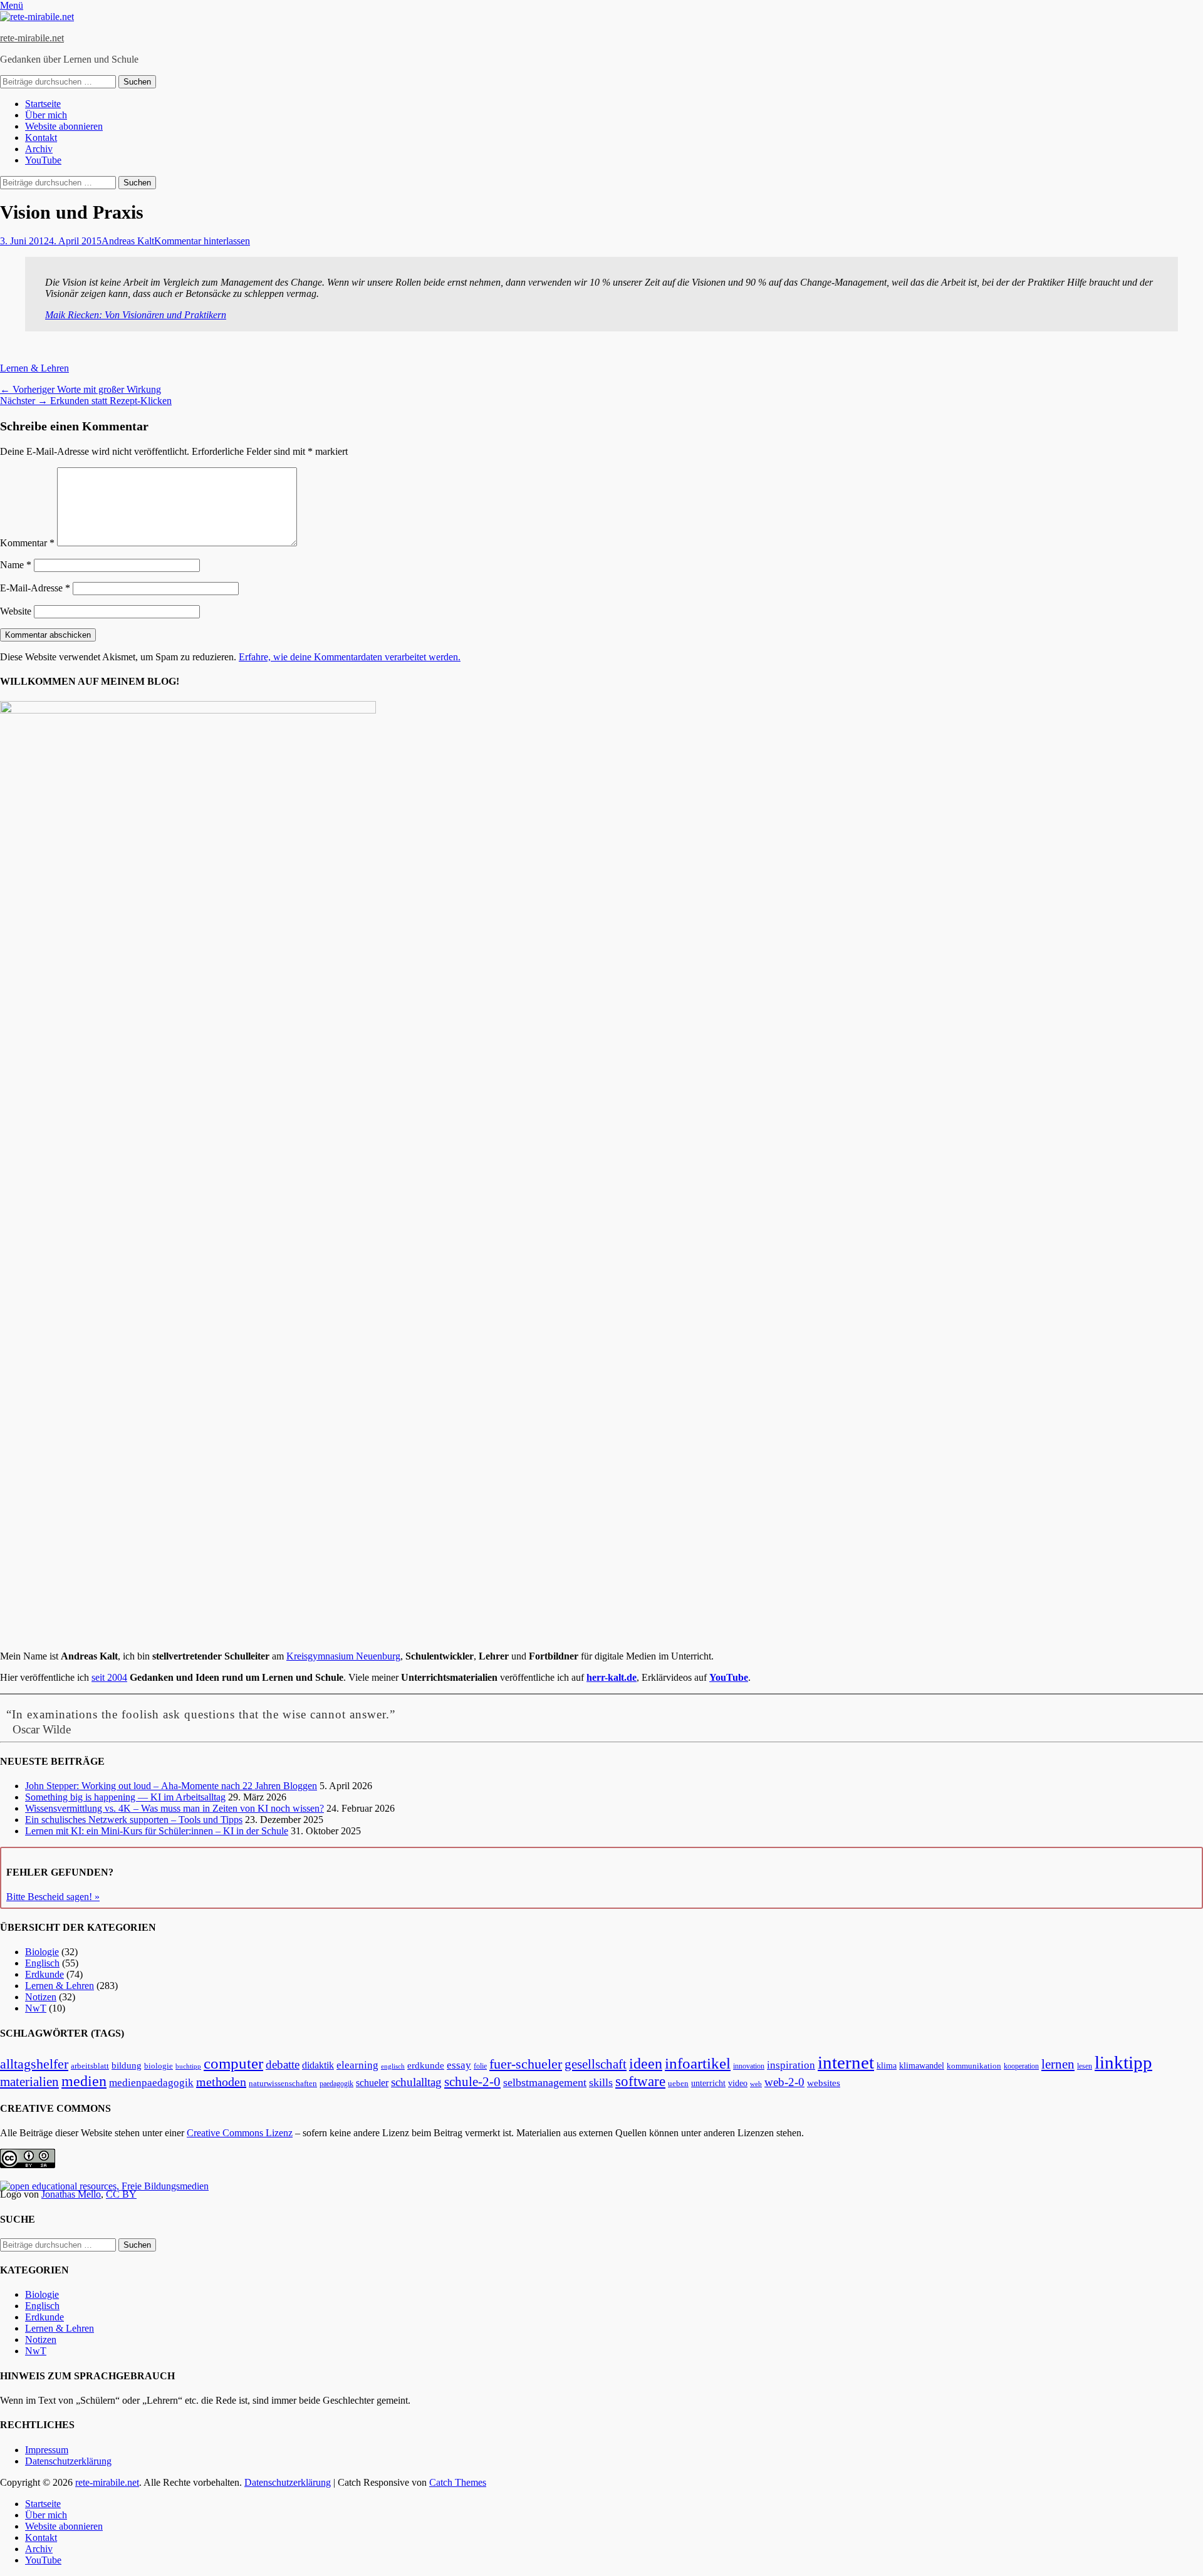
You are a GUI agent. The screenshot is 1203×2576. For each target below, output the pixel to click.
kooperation (1021, 2066)
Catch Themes (458, 2482)
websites (824, 2083)
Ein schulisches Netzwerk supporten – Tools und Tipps (134, 1820)
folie (480, 2066)
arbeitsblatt (90, 2066)
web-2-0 (784, 2082)
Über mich (46, 115)
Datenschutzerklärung (68, 2461)
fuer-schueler (526, 2064)
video (738, 2083)
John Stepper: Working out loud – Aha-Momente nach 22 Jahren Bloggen (171, 1786)
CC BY (121, 2194)
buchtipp (188, 2066)
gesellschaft (596, 2064)
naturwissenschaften (283, 2084)
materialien (29, 2082)
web (756, 2084)
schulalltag (416, 2082)
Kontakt (41, 138)
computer (233, 2063)
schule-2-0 (472, 2082)
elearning (357, 2065)
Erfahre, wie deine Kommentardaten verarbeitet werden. (350, 657)
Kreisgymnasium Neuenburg (343, 1656)
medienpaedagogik (151, 2083)
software (640, 2081)
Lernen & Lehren (34, 368)
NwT (36, 2008)
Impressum (47, 2450)
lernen (1058, 2064)
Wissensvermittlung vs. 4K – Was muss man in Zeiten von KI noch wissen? (174, 1808)
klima (887, 2066)
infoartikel (698, 2063)
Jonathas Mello (71, 2194)
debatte (283, 2064)
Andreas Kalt (128, 241)
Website (16, 611)
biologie (159, 2066)
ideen (646, 2064)
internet (846, 2062)
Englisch (42, 1963)
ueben (678, 2083)
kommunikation (974, 2066)
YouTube (43, 160)
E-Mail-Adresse (35, 588)
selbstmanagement (545, 2082)
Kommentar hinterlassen (202, 241)
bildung (127, 2065)
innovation (749, 2066)
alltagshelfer (34, 2064)
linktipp (1123, 2062)
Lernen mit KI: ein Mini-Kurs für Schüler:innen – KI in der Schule (157, 1831)
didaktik (318, 2065)
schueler (372, 2083)
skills (601, 2082)
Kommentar (27, 543)
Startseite (43, 104)
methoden (221, 2082)
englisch (393, 2066)
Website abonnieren (64, 126)
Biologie (42, 1952)
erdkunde (426, 2065)
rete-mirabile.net (32, 38)
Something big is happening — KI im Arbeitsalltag (125, 1797)
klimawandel (922, 2065)
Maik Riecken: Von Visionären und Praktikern (136, 315)
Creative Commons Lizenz (240, 2133)
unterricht (708, 2083)
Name (16, 565)
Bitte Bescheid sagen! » (53, 1897)
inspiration (791, 2065)
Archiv (39, 149)
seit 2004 (109, 1677)
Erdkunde (44, 1974)
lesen (1085, 2066)
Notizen (41, 1997)
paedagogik (336, 2084)
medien (84, 2081)
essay (459, 2065)
